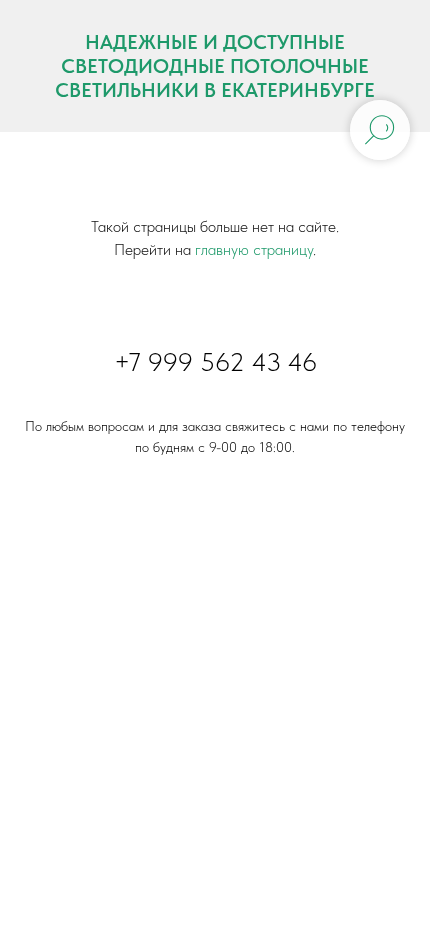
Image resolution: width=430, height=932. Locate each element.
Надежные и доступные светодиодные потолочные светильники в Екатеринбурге (215, 66)
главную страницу (254, 249)
